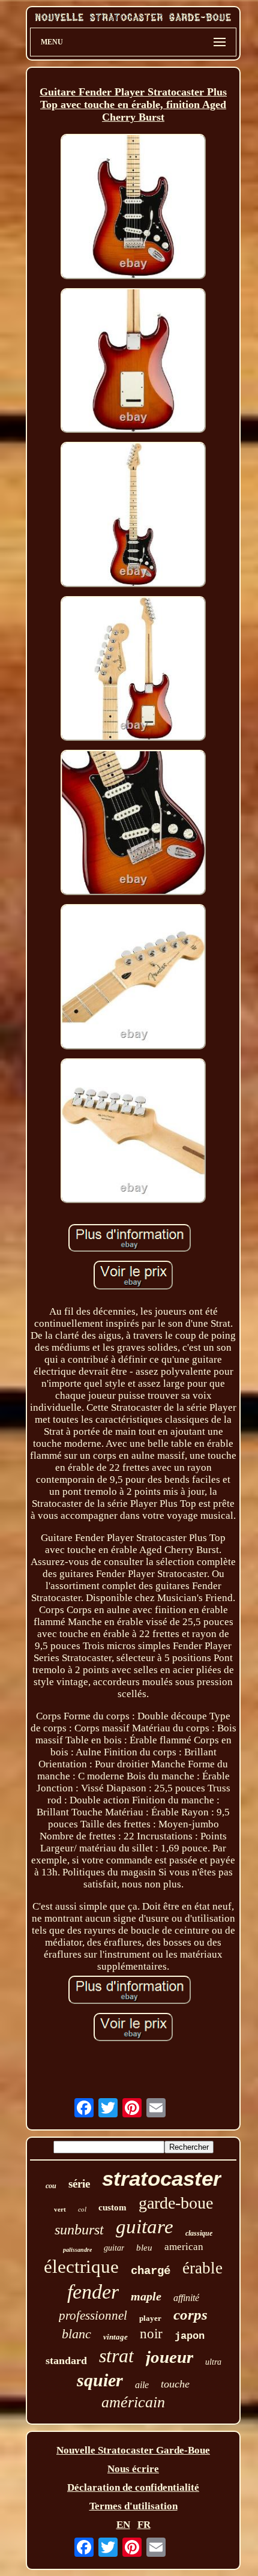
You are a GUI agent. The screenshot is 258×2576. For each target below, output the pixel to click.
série (79, 2184)
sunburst (79, 2230)
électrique (81, 2267)
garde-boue (176, 2203)
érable (202, 2268)
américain (133, 2402)
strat (116, 2356)
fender (93, 2292)
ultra (213, 2362)
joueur (169, 2357)
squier (100, 2380)
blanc (76, 2334)
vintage (115, 2337)
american (184, 2247)
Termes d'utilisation (133, 2506)
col (82, 2209)
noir (151, 2334)
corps (190, 2315)
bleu (144, 2248)
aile (142, 2385)
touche (175, 2384)
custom (112, 2207)
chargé (151, 2271)
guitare (145, 2227)
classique (199, 2233)
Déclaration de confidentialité (133, 2487)
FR (144, 2525)
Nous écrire (133, 2469)
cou (51, 2186)
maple (146, 2296)
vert (60, 2209)
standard (66, 2360)
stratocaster (162, 2178)
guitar (114, 2248)
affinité (186, 2298)
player (150, 2318)
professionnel (93, 2315)
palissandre (77, 2250)
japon (190, 2336)
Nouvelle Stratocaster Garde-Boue (133, 2450)
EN (123, 2525)
